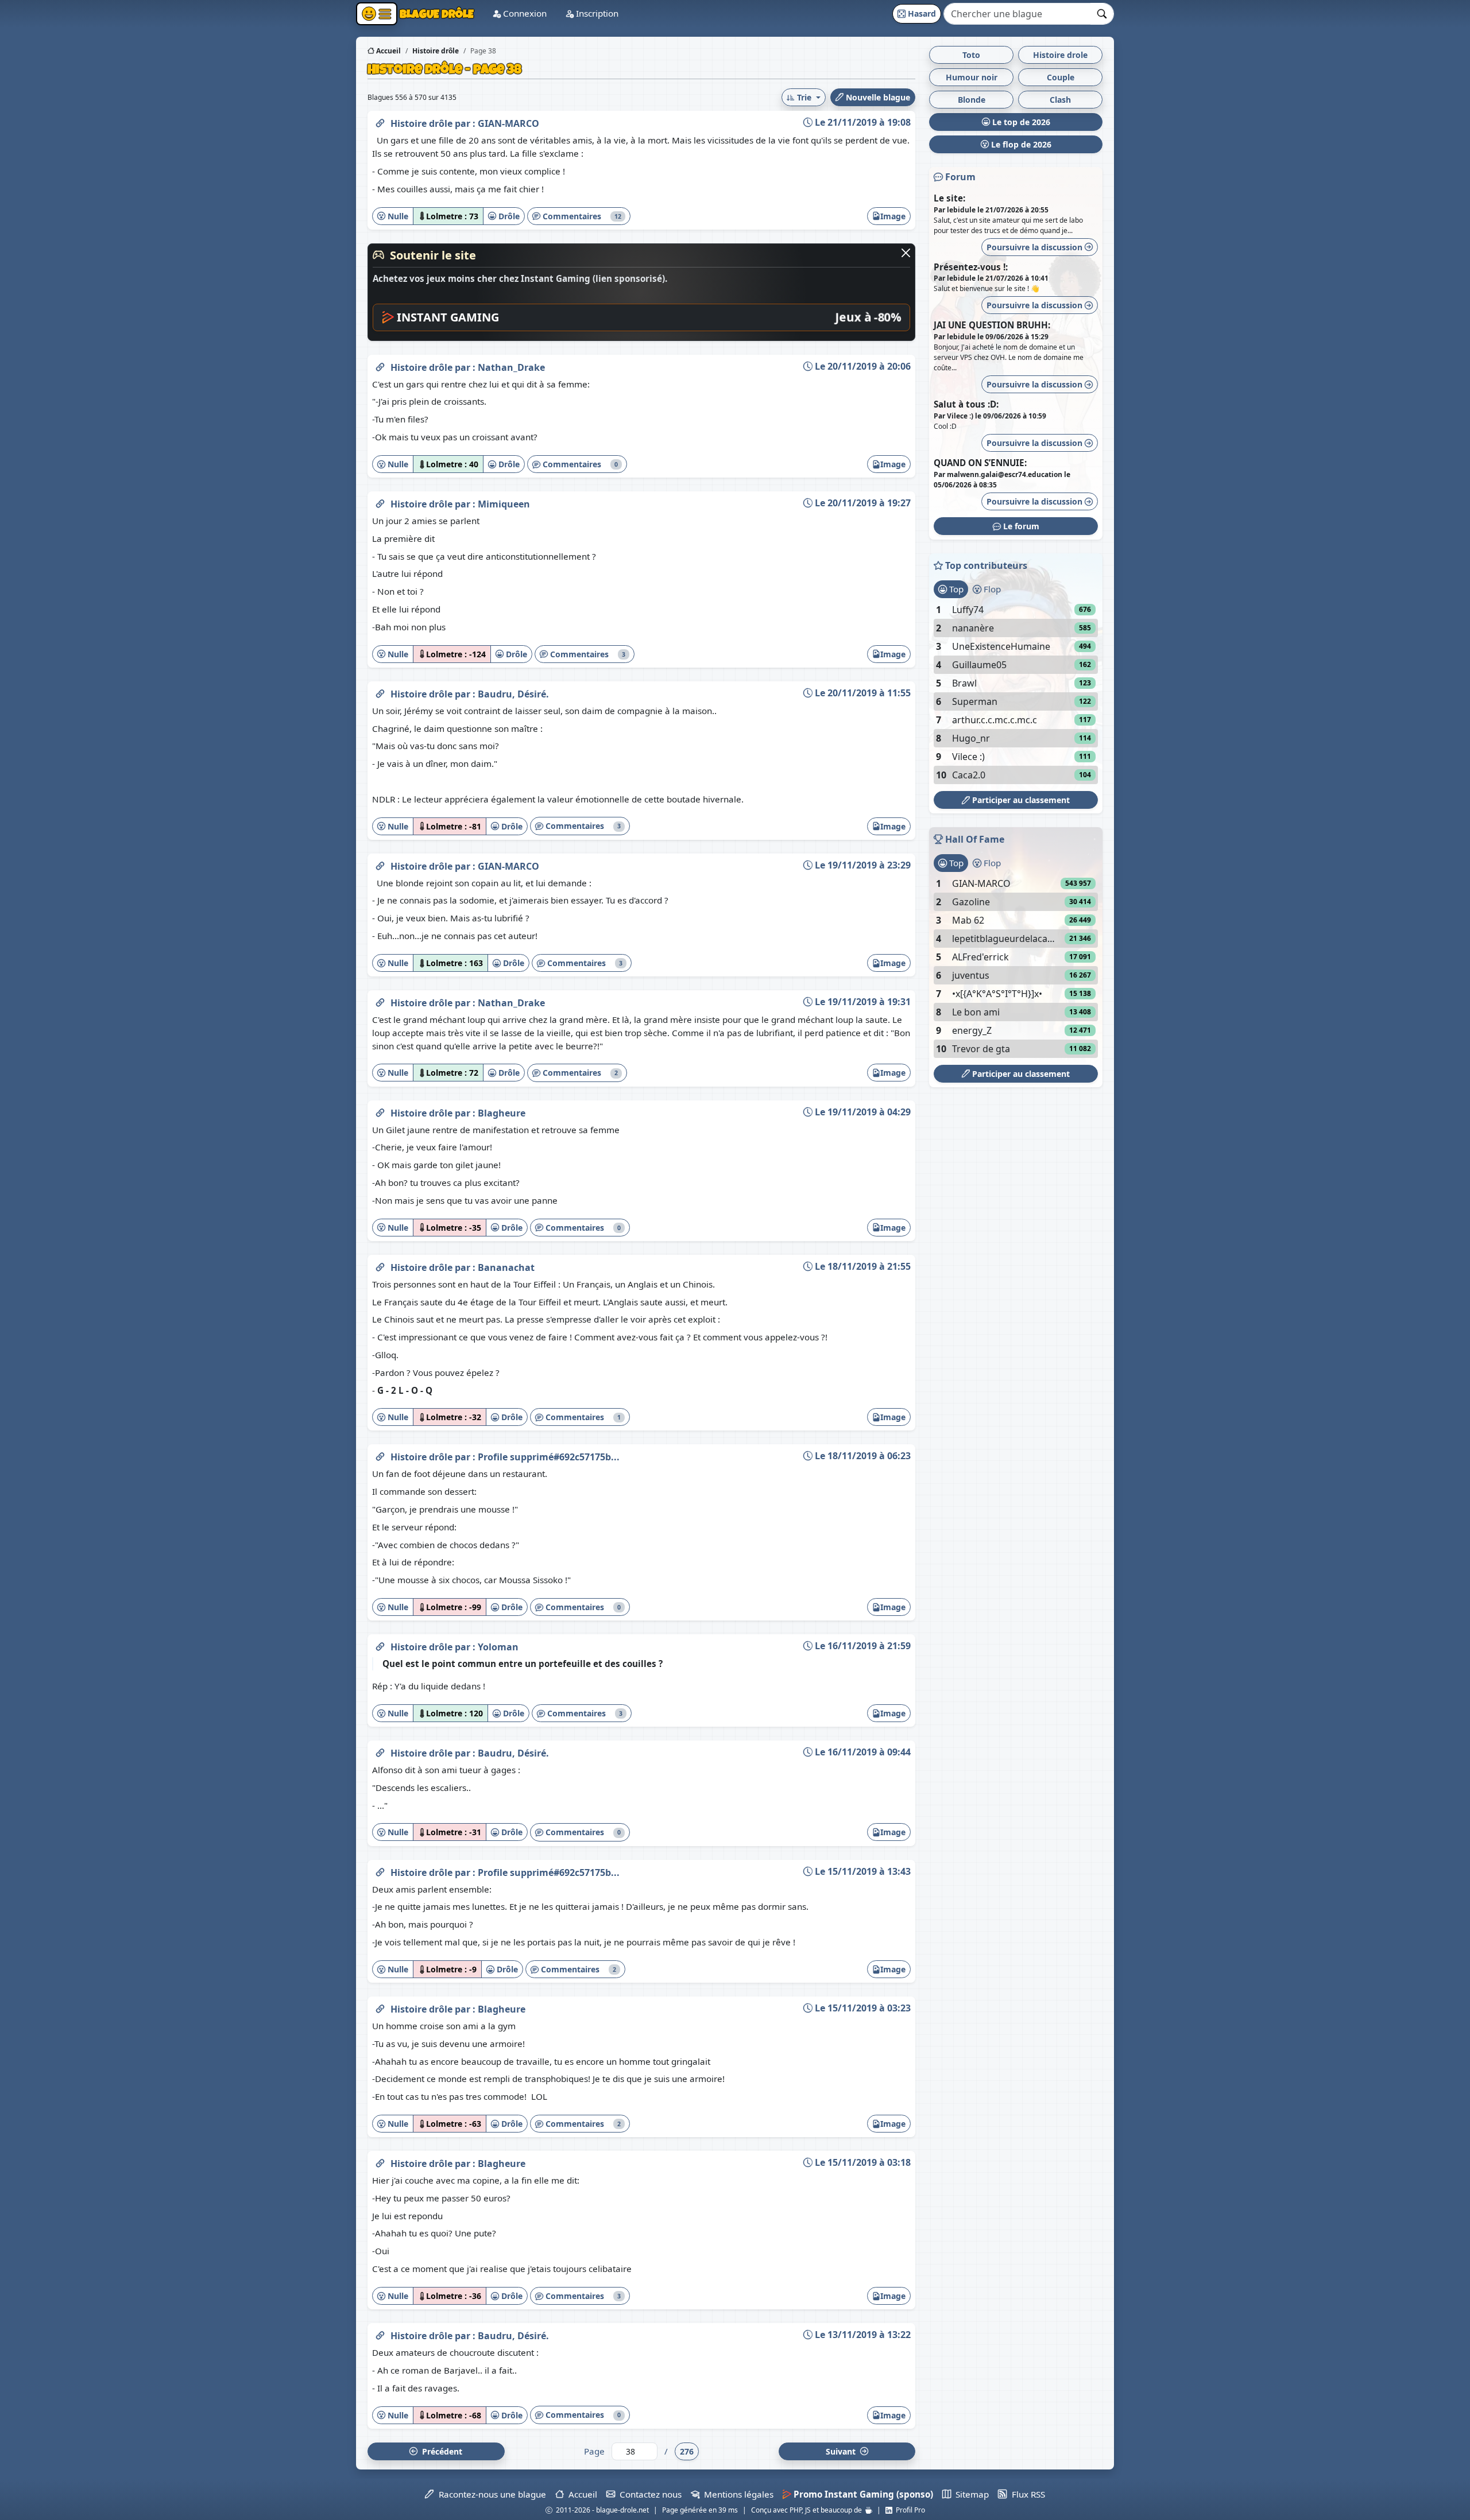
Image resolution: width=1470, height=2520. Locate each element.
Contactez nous (648, 2494)
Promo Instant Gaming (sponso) (862, 2494)
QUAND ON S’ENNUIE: (980, 463)
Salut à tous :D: (966, 404)
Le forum (1020, 526)
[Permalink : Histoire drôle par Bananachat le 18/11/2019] (380, 1265)
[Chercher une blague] (1102, 14)
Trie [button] (804, 97)
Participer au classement (1020, 800)
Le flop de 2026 (1020, 144)
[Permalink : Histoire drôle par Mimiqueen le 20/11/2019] (380, 502)
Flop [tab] (991, 589)
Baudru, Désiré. (513, 694)
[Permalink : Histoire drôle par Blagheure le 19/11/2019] (380, 1111)
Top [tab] (955, 589)
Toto (971, 55)
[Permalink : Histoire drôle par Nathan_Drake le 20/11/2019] (380, 365)
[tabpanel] (1016, 692)
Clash (1060, 100)
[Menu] (377, 14)
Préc (440, 2451)
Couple (1061, 77)
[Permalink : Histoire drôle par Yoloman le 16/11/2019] (380, 1645)
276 (687, 2451)
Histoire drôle (423, 123)
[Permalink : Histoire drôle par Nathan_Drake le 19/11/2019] (380, 1001)
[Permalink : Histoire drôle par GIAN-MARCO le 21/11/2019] (380, 121)
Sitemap (970, 2494)
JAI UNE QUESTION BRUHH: (992, 325)
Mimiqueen (504, 504)
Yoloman (498, 1647)
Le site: (949, 198)
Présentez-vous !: (971, 267)
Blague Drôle (436, 13)
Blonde (972, 100)
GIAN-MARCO (508, 123)
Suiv (842, 2451)
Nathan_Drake (511, 367)
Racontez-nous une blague (490, 2494)
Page (594, 2451)
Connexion (524, 13)
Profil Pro (909, 2510)
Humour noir (972, 77)
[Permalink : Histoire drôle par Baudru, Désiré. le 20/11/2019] (380, 692)
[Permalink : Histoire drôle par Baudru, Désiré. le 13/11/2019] (380, 2333)
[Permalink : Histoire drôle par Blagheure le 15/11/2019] (380, 2007)
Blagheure (502, 1113)
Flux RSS (1026, 2494)
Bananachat (506, 1267)
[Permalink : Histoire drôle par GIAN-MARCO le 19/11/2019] (380, 864)
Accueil (388, 51)
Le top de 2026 (1020, 122)
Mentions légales (736, 2494)
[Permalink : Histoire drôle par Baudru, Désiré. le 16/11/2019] (380, 1751)
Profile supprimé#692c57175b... (549, 1457)
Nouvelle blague (877, 97)
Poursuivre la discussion (1036, 247)
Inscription (596, 13)
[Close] (906, 253)
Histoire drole (1060, 55)
